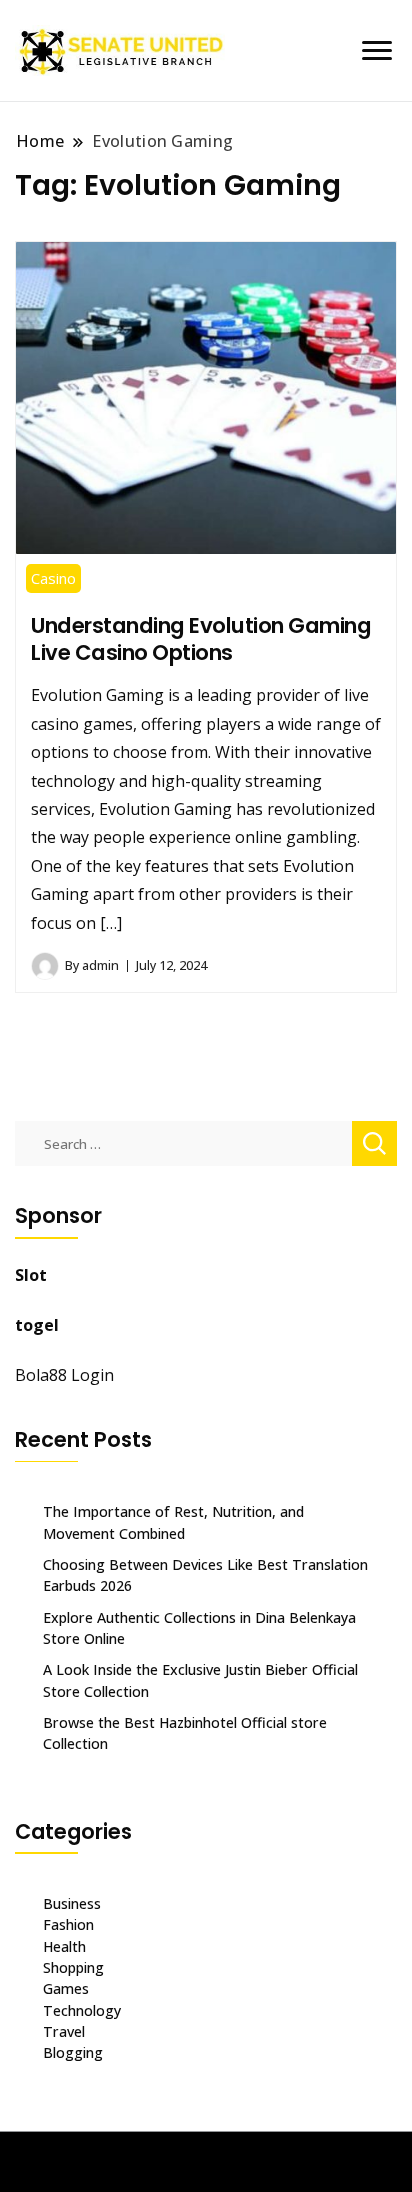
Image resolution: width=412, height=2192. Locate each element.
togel (37, 1325)
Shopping (73, 1967)
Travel (64, 2031)
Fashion (68, 1924)
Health (64, 1946)
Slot (31, 1275)
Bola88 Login (64, 1375)
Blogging (73, 2052)
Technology (82, 2010)
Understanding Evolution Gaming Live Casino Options (201, 639)
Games (66, 1988)
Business (72, 1903)
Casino (53, 578)
